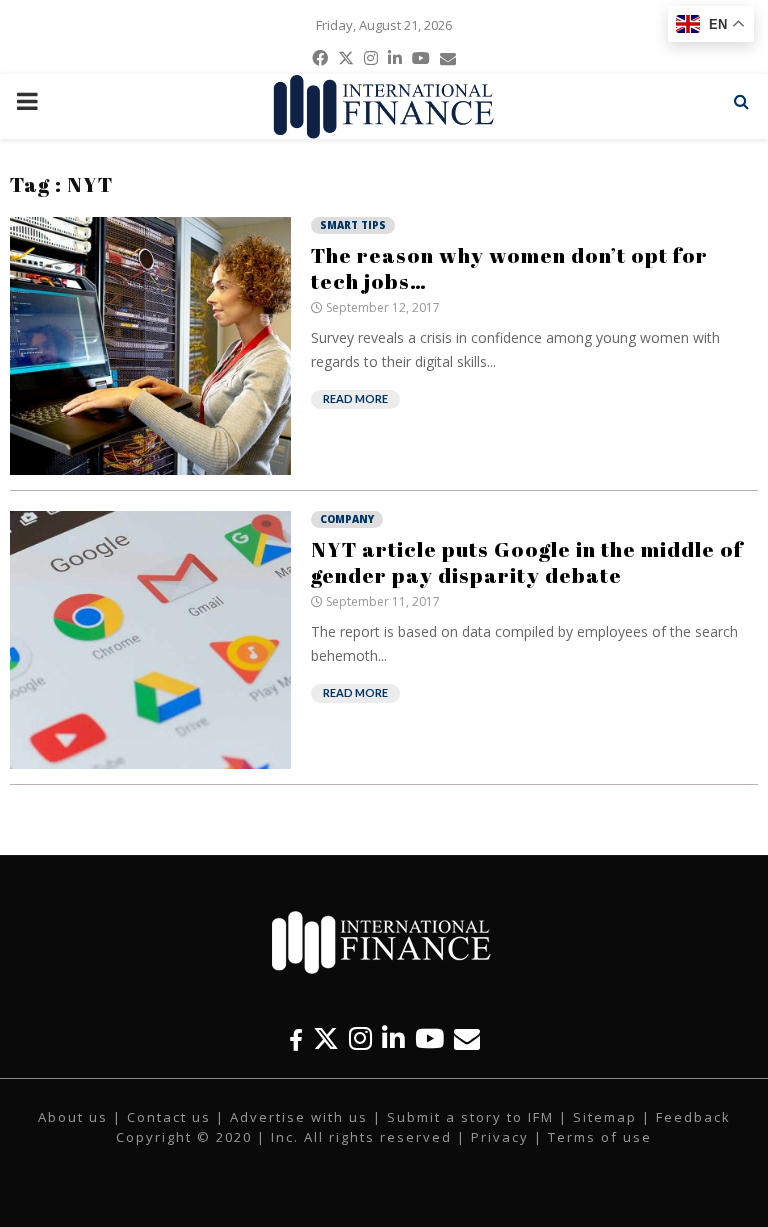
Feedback (693, 1117)
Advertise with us (299, 1117)
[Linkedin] (393, 1038)
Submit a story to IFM (470, 1117)
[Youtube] (429, 1038)
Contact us (169, 1117)
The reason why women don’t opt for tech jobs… (509, 268)
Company (347, 519)
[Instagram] (360, 1038)
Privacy (500, 1137)
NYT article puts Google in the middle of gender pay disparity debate (527, 562)
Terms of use (600, 1137)
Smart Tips (353, 225)
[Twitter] (326, 1038)
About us (73, 1117)
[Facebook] (296, 1038)
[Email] (467, 1038)
